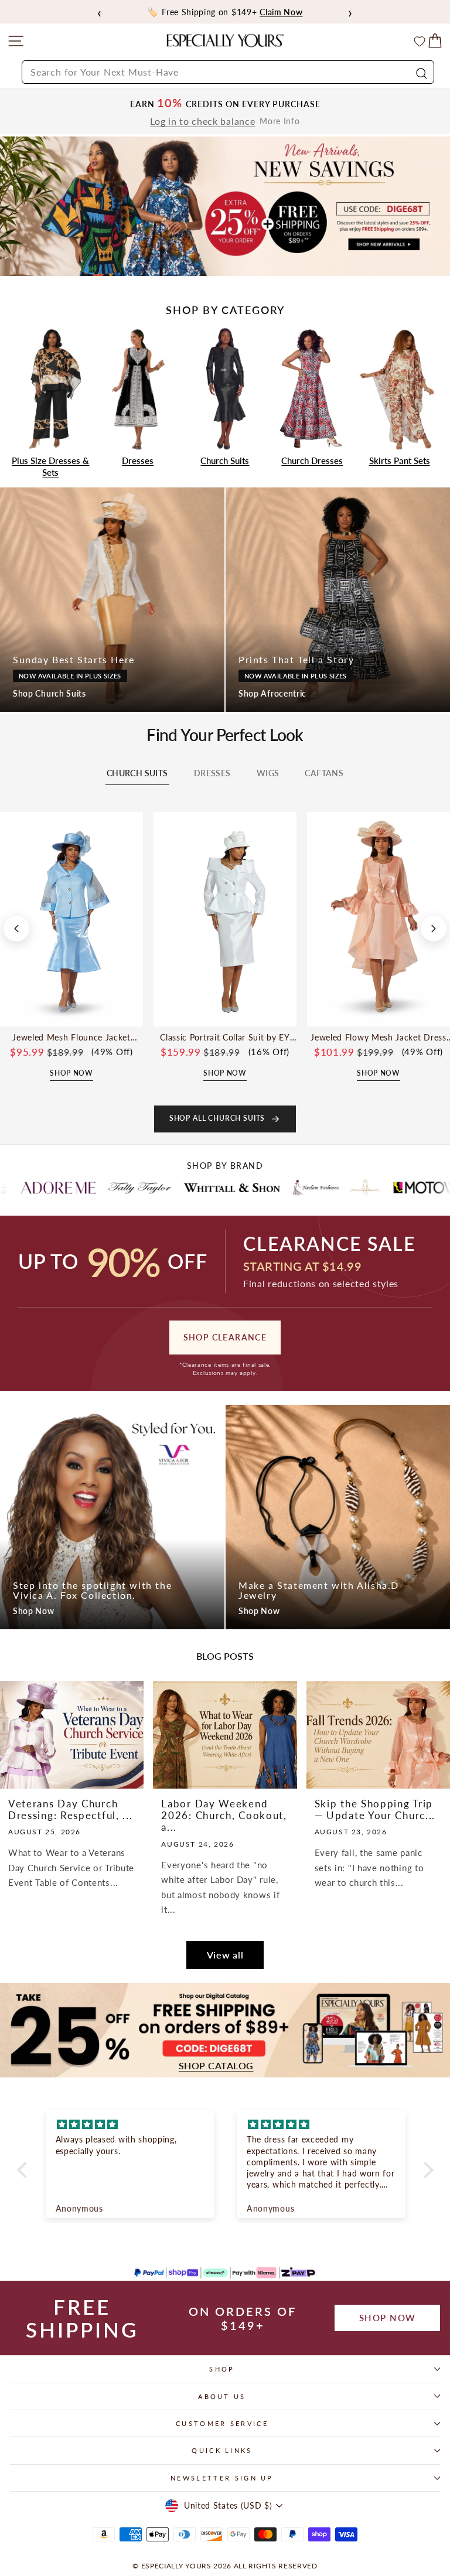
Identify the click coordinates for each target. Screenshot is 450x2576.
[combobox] (228, 72)
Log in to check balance (202, 121)
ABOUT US (222, 2396)
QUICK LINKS (222, 2450)
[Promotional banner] (225, 207)
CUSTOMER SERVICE (222, 2423)
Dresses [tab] (212, 773)
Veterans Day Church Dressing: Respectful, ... (71, 1809)
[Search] (420, 72)
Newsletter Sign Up (222, 2478)
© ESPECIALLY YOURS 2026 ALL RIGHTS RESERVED (225, 2566)
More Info (279, 121)
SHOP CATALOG (216, 2066)
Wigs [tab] (268, 773)
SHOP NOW (388, 2318)
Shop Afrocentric (272, 693)
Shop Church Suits (50, 693)
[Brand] (68, 1188)
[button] (25, 2170)
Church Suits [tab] (137, 773)
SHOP (222, 2369)
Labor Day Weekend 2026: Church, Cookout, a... (224, 1816)
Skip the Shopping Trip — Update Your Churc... (375, 1809)
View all (225, 1955)
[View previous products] (16, 929)
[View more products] (434, 929)
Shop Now (34, 1611)
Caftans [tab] (324, 773)
